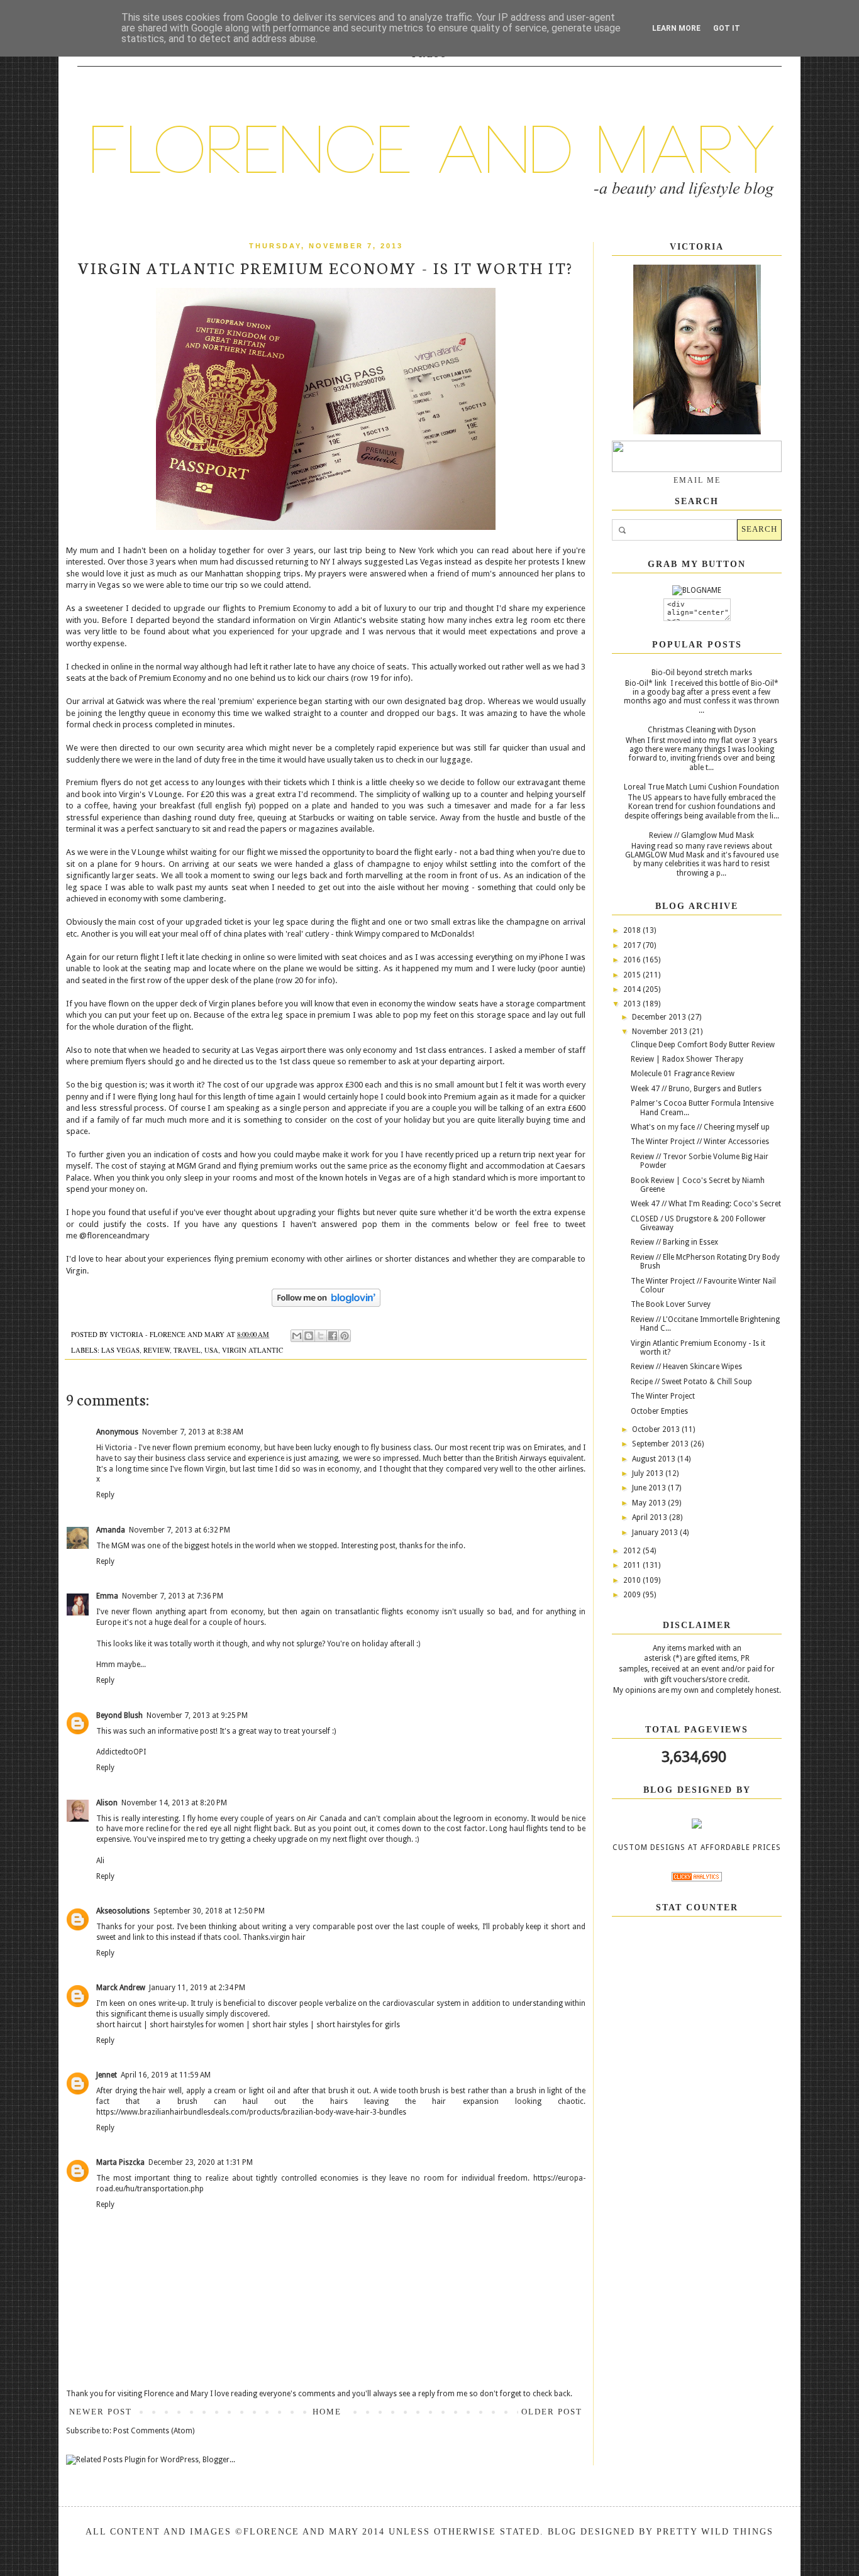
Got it (727, 28)
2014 (633, 989)
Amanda (111, 1530)
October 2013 (657, 1429)
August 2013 (655, 1459)
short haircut (119, 2025)
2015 (633, 975)
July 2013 (649, 1473)
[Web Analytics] (697, 1879)
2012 (633, 1551)
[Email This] (297, 1336)
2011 (633, 1565)
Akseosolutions (123, 1911)
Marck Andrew (121, 1988)
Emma (107, 1596)
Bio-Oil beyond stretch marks (702, 673)
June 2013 (650, 1488)
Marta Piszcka (120, 2162)
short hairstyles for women (197, 2025)
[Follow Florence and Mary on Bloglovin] (326, 1304)
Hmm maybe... (121, 1665)
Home (327, 2412)
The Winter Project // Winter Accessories (700, 1142)
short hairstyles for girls (358, 2025)
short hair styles (280, 2025)
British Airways (521, 1458)
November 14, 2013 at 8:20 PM (174, 1803)
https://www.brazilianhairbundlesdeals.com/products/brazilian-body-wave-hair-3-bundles (251, 2112)
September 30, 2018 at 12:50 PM (209, 1911)
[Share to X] (321, 1336)
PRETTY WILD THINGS (715, 2532)
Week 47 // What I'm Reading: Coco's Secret (706, 1204)
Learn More (676, 28)
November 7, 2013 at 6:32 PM (180, 1530)
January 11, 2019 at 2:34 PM (197, 1988)
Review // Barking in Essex (674, 1242)
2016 (633, 960)
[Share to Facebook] (333, 1336)
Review (157, 1350)
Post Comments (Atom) (154, 2431)
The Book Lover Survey (671, 1304)
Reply (105, 1495)
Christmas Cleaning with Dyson (702, 730)
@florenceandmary (114, 1236)
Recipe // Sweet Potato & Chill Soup (691, 1382)
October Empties (659, 1411)
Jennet (107, 2075)
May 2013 (650, 1503)
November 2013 (661, 1032)
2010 (633, 1580)
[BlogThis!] (309, 1336)
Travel (187, 1350)
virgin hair (288, 1937)
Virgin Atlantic (252, 1350)
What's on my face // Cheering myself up (700, 1127)
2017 (633, 945)
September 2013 (661, 1444)
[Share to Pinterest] (345, 1336)
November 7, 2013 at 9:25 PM (197, 1715)
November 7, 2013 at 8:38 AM (193, 1432)
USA (211, 1350)
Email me (697, 480)
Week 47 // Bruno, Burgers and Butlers (696, 1089)
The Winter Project (663, 1396)
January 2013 (656, 1533)
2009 (633, 1595)
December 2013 (660, 1017)
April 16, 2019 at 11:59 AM (166, 2075)
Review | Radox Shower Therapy (687, 1059)
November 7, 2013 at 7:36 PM (173, 1596)
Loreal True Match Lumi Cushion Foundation (701, 787)
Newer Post (101, 2412)
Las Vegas (120, 1350)
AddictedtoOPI (121, 1752)
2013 (633, 1004)
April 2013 (651, 1517)
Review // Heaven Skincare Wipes (686, 1367)
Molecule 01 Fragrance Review (683, 1074)
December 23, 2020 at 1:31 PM (201, 2162)
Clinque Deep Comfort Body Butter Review (703, 1045)
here (544, 550)
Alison (107, 1803)
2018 (633, 930)
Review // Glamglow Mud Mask (701, 835)
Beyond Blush (119, 1715)
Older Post (552, 2412)
